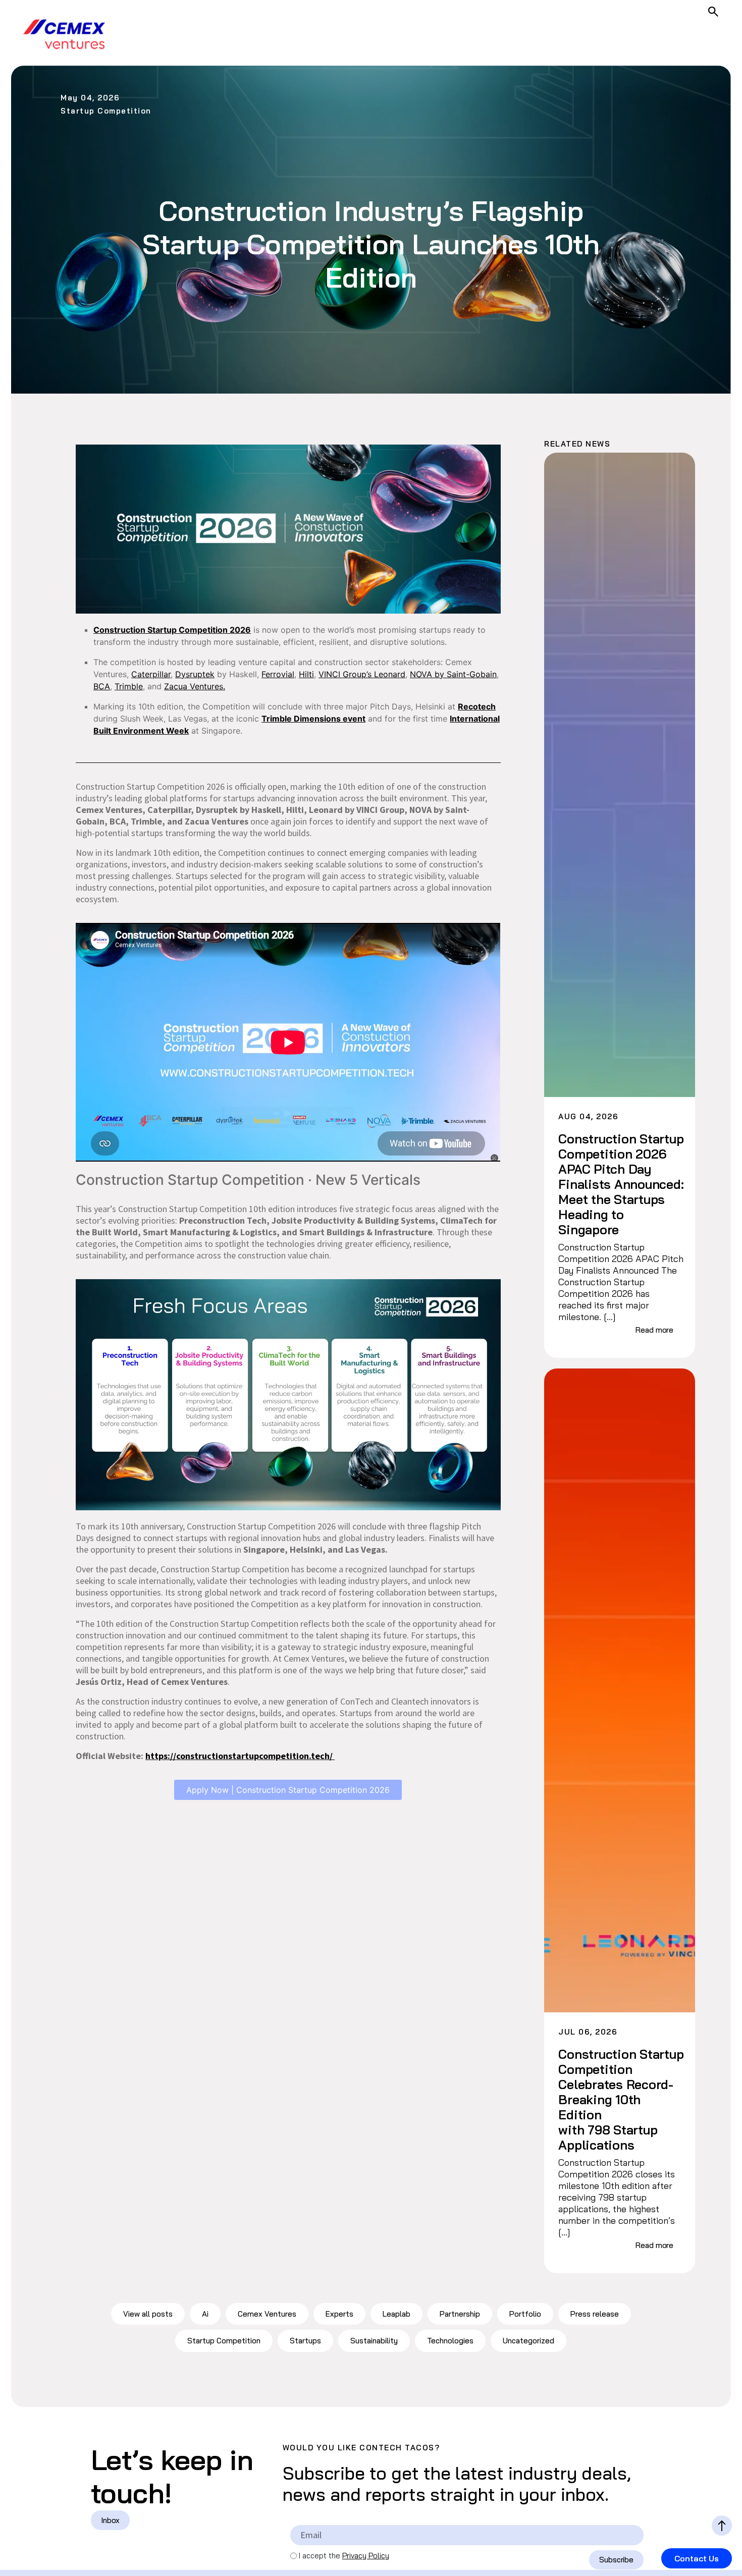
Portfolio (525, 2314)
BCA (102, 686)
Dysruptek (195, 674)
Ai (205, 2314)
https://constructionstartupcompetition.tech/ (240, 1756)
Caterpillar (151, 674)
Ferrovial (278, 674)
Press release (595, 2314)
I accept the (344, 2556)
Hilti (306, 674)
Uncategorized (528, 2341)
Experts (339, 2314)
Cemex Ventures (267, 2314)
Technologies (450, 2341)
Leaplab (396, 2314)
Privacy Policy (366, 2556)
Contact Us (697, 2558)
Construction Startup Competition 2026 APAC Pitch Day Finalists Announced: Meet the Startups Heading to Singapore (621, 1184)
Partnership (460, 2314)
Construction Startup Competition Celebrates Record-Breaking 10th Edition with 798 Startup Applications (621, 2100)
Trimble (129, 686)
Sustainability (374, 2341)
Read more (654, 1330)
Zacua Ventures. (195, 686)
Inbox (110, 2520)
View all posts (148, 2314)
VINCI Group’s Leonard (362, 674)
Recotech (477, 706)
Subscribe (616, 2560)
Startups (305, 2341)
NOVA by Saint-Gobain (453, 674)
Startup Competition (224, 2341)
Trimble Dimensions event (313, 719)
